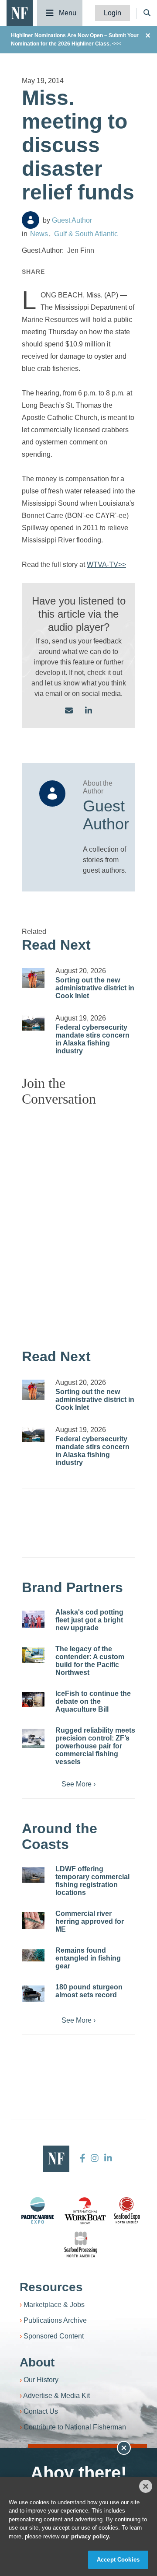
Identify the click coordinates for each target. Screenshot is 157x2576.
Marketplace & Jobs (54, 2305)
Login (113, 13)
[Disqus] (78, 1223)
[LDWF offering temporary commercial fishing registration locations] (33, 1875)
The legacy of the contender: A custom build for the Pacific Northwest (90, 1661)
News (39, 234)
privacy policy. (91, 2536)
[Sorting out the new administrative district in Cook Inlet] (33, 978)
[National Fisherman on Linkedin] (107, 2158)
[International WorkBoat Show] (86, 2210)
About (37, 2362)
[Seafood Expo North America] (127, 2210)
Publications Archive (55, 2320)
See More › (78, 1784)
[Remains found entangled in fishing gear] (33, 1955)
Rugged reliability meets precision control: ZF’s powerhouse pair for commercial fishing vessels (95, 1746)
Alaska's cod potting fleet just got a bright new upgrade (89, 1620)
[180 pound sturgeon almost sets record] (33, 1994)
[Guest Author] (31, 220)
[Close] (146, 2486)
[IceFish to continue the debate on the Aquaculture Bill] (33, 1700)
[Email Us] (69, 711)
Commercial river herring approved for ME (90, 1921)
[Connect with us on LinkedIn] (89, 711)
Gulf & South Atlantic (86, 234)
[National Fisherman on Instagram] (95, 2158)
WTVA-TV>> (106, 564)
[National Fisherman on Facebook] (83, 2158)
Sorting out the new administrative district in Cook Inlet (95, 988)
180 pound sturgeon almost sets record (89, 1991)
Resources (51, 2287)
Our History (41, 2380)
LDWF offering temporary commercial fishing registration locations (92, 1881)
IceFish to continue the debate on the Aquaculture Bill (93, 1701)
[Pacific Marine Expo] (38, 2210)
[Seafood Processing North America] (81, 2245)
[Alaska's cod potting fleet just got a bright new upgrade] (33, 1619)
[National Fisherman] (20, 12)
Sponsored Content (54, 2336)
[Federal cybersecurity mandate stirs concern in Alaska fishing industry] (33, 1023)
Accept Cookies (118, 2560)
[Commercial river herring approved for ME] (33, 1921)
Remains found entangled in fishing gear (88, 1958)
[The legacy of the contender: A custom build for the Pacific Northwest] (33, 1655)
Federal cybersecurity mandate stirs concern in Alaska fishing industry (92, 1039)
